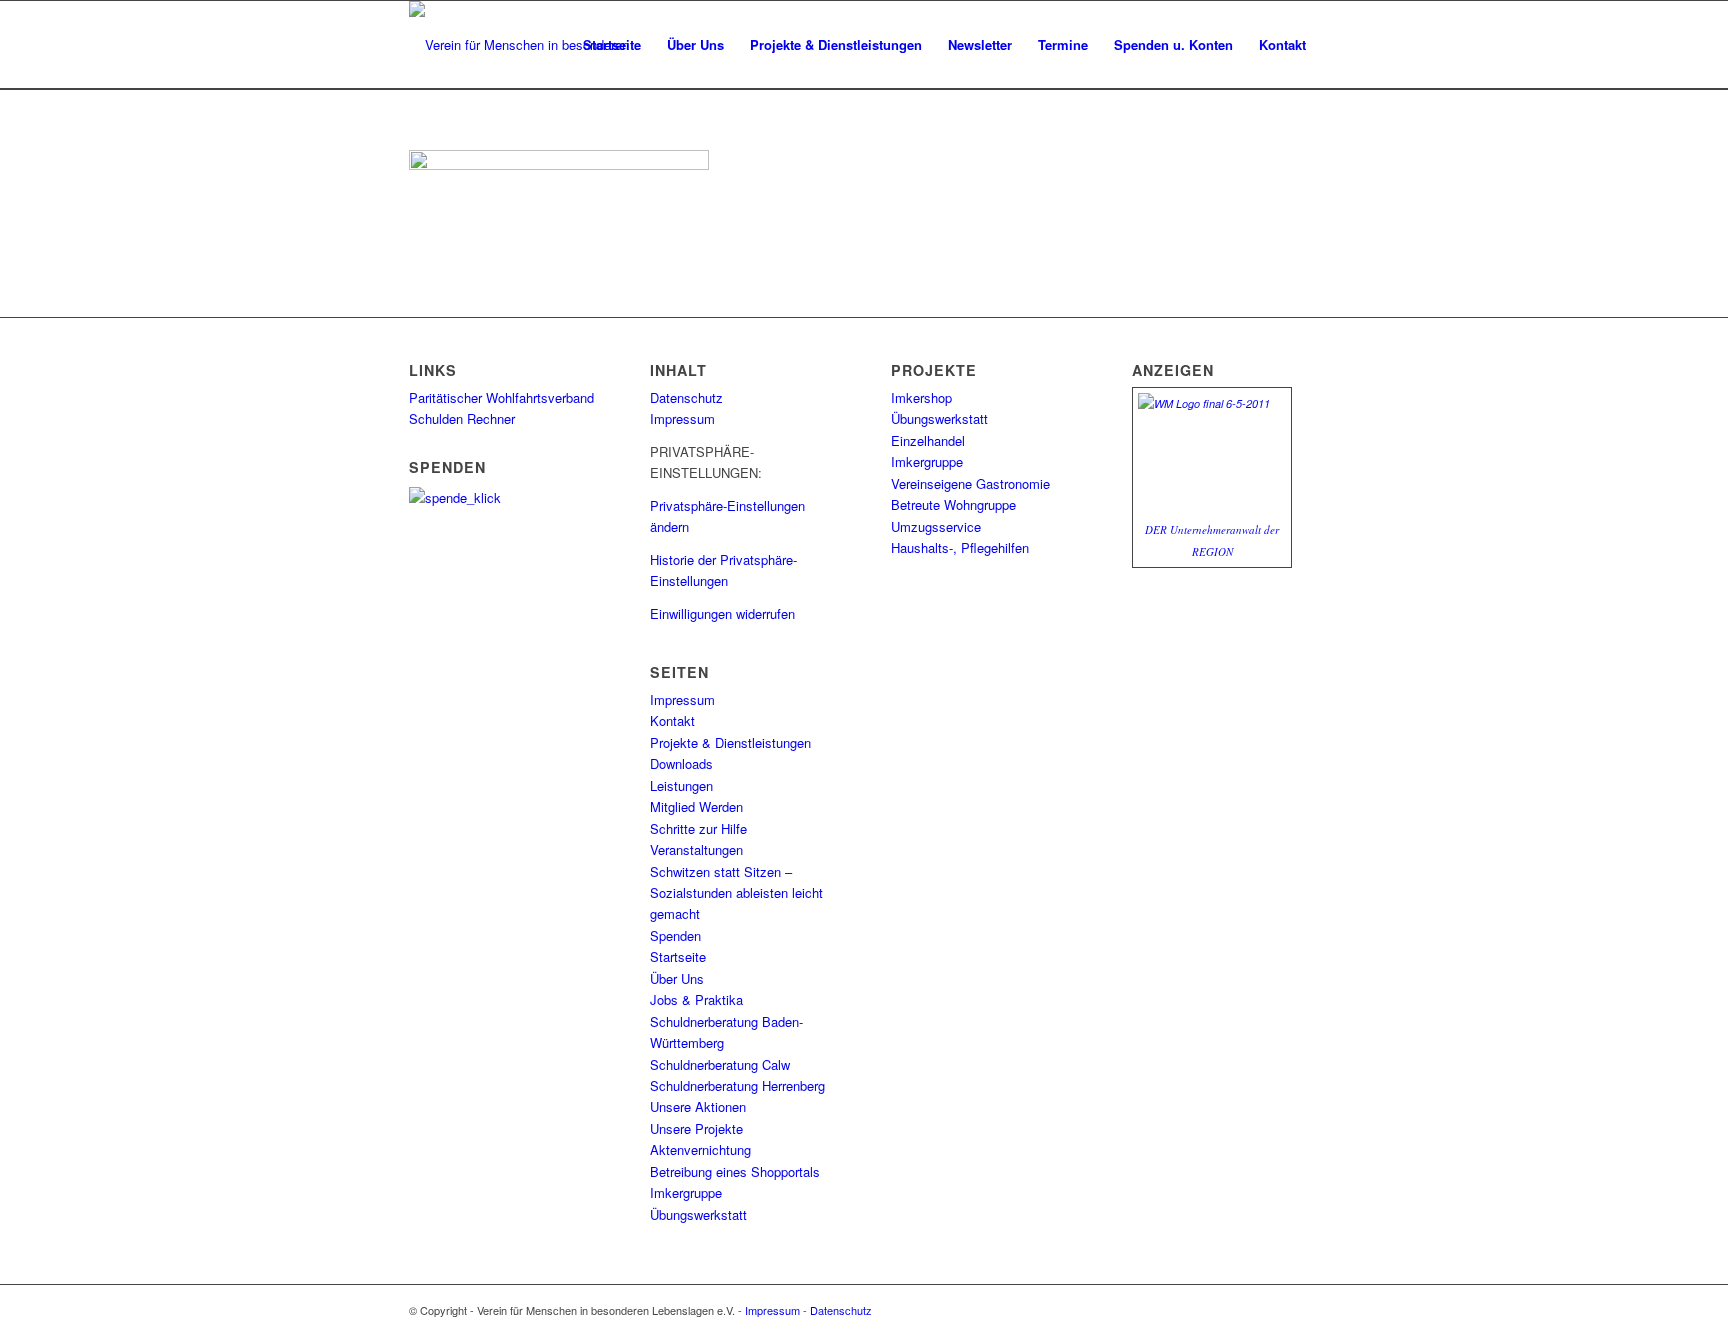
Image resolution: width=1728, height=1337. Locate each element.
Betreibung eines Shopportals (735, 1171)
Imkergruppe (686, 1192)
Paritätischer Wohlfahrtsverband (501, 397)
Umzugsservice (936, 526)
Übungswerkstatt (698, 1214)
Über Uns (677, 978)
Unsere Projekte (696, 1128)
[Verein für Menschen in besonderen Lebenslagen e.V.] (541, 45)
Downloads (681, 763)
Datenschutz (686, 397)
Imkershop (921, 397)
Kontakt (672, 720)
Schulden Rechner (462, 418)
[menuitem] (612, 45)
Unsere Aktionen (698, 1106)
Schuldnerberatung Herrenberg (737, 1085)
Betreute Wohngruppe (953, 504)
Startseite (678, 956)
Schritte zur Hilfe (698, 828)
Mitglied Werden (696, 806)
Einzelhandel (928, 440)
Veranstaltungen (696, 849)
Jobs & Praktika (696, 999)
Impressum (682, 418)
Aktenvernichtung (700, 1149)
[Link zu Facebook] (1304, 1310)
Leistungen (681, 785)
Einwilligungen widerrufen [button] (722, 613)
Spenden (675, 935)
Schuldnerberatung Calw (720, 1064)
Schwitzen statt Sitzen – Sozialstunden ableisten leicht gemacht (736, 893)
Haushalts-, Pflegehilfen (960, 547)
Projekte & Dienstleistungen (730, 742)
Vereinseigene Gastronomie (970, 483)
